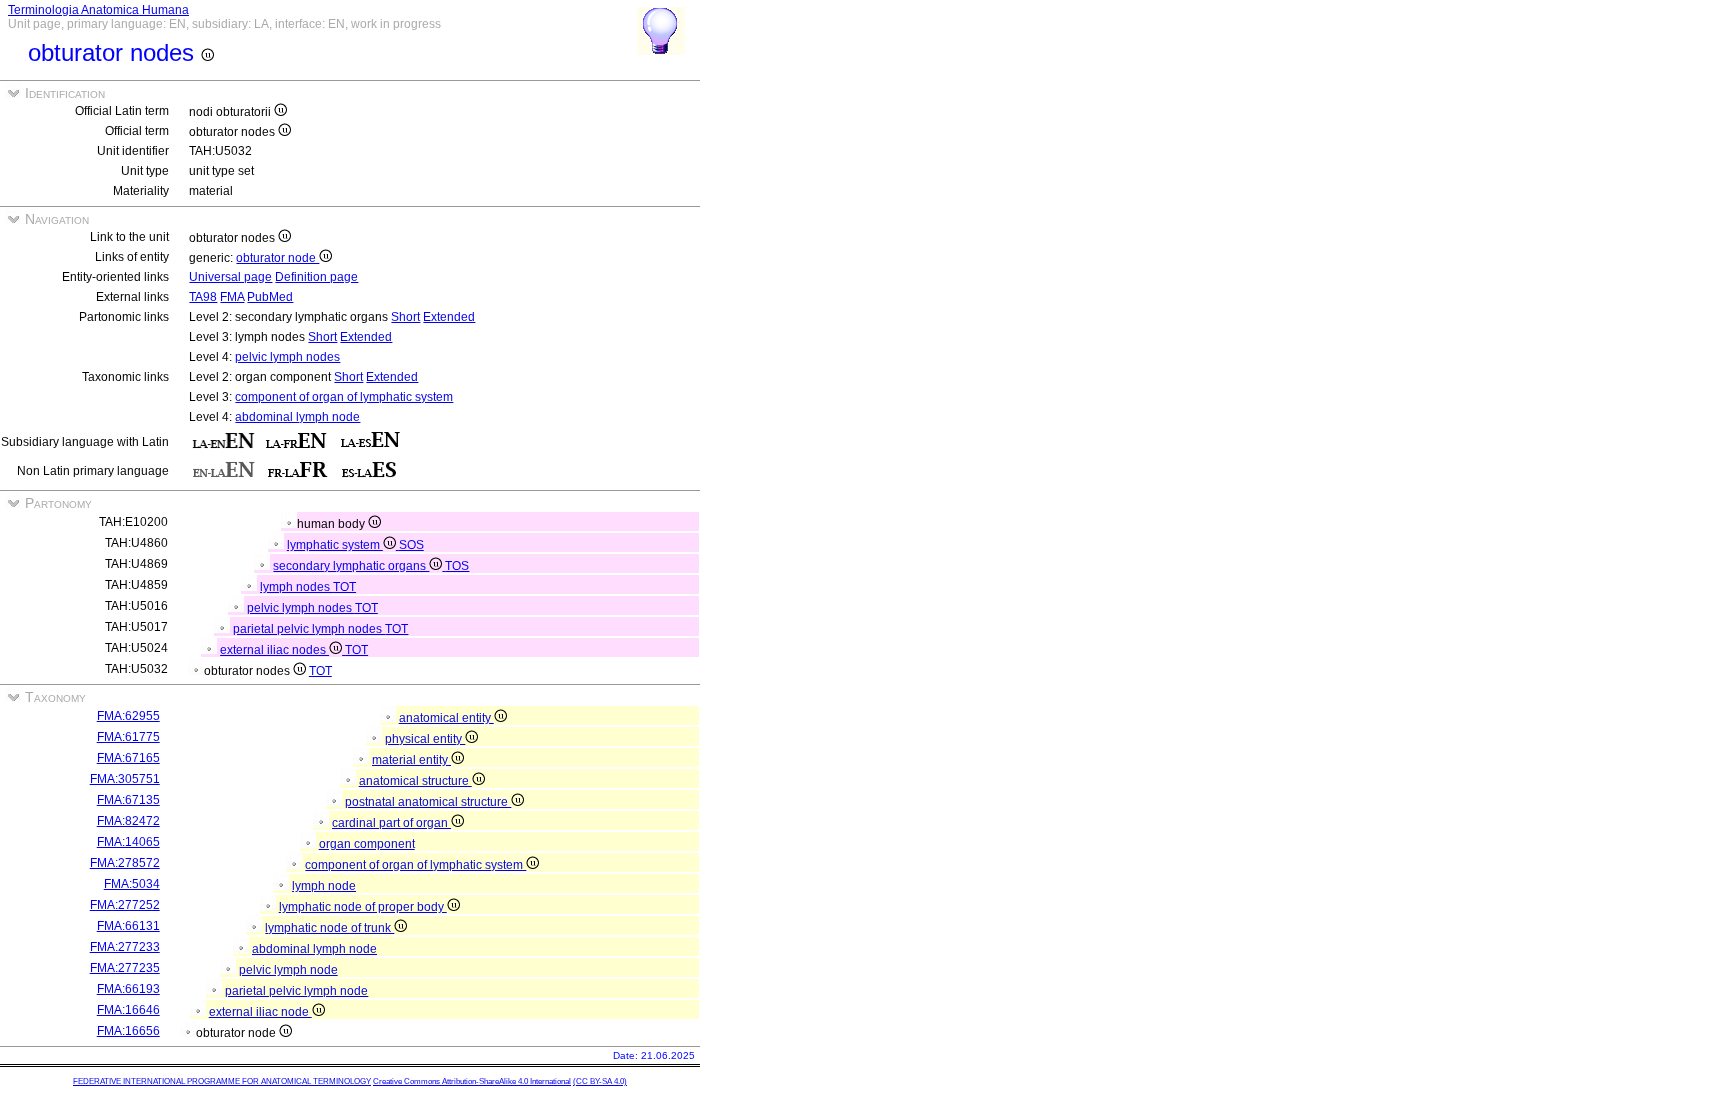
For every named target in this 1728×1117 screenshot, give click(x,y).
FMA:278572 (125, 863)
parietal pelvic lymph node (296, 991)
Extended (449, 317)
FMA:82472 (128, 821)
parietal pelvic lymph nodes (309, 629)
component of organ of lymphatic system (344, 397)
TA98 (203, 297)
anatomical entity (446, 718)
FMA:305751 (125, 779)
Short (405, 317)
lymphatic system (335, 545)
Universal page (230, 277)
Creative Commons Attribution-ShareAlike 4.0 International (472, 1081)
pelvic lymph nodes (287, 357)
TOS (457, 566)
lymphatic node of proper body (363, 907)
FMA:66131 (128, 926)
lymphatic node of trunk (329, 928)
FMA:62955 (128, 716)
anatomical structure (415, 781)
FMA (232, 297)
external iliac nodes (274, 650)
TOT (344, 587)
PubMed (270, 297)
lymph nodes (296, 587)
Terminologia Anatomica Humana (98, 10)
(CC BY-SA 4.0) (600, 1081)
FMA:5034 (132, 884)
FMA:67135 (128, 800)
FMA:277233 (125, 947)
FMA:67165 (128, 758)
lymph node (324, 886)
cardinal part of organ (391, 823)
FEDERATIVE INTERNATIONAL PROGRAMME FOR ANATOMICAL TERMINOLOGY (222, 1081)
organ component (367, 844)
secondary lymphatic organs (351, 566)
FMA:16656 (128, 1031)
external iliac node (260, 1012)
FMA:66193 (128, 989)
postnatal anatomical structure (428, 802)
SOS (411, 545)
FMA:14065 (128, 842)
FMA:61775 (128, 737)
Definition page (316, 277)
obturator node (277, 258)
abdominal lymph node (297, 417)
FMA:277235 (125, 968)
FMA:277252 (125, 905)
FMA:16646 (128, 1010)
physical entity (425, 739)
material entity (411, 760)
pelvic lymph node (288, 970)
